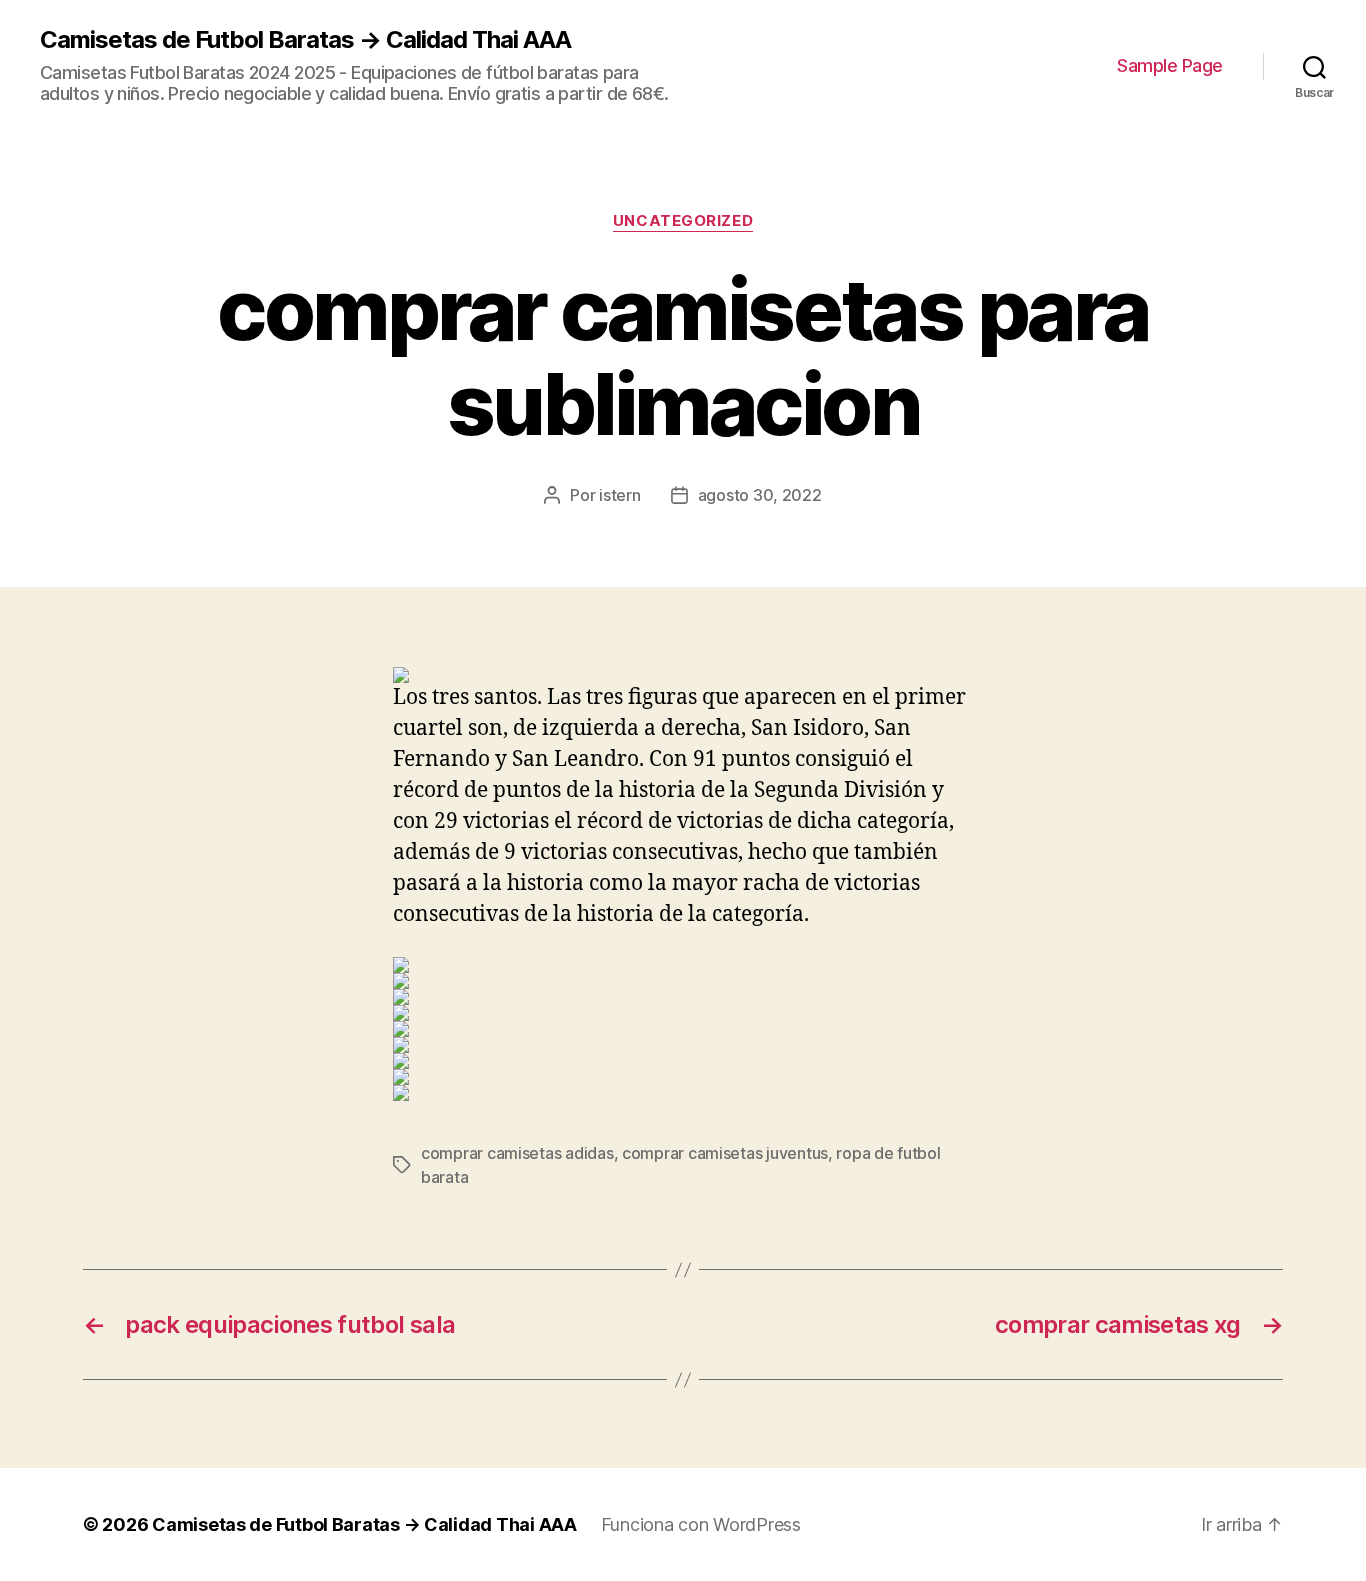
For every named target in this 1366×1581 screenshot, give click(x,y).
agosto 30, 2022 (760, 495)
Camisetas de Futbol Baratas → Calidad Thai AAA (305, 40)
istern (619, 495)
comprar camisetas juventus (725, 1153)
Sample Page (1170, 65)
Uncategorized (683, 221)
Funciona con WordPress (701, 1524)
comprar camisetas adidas (517, 1153)
